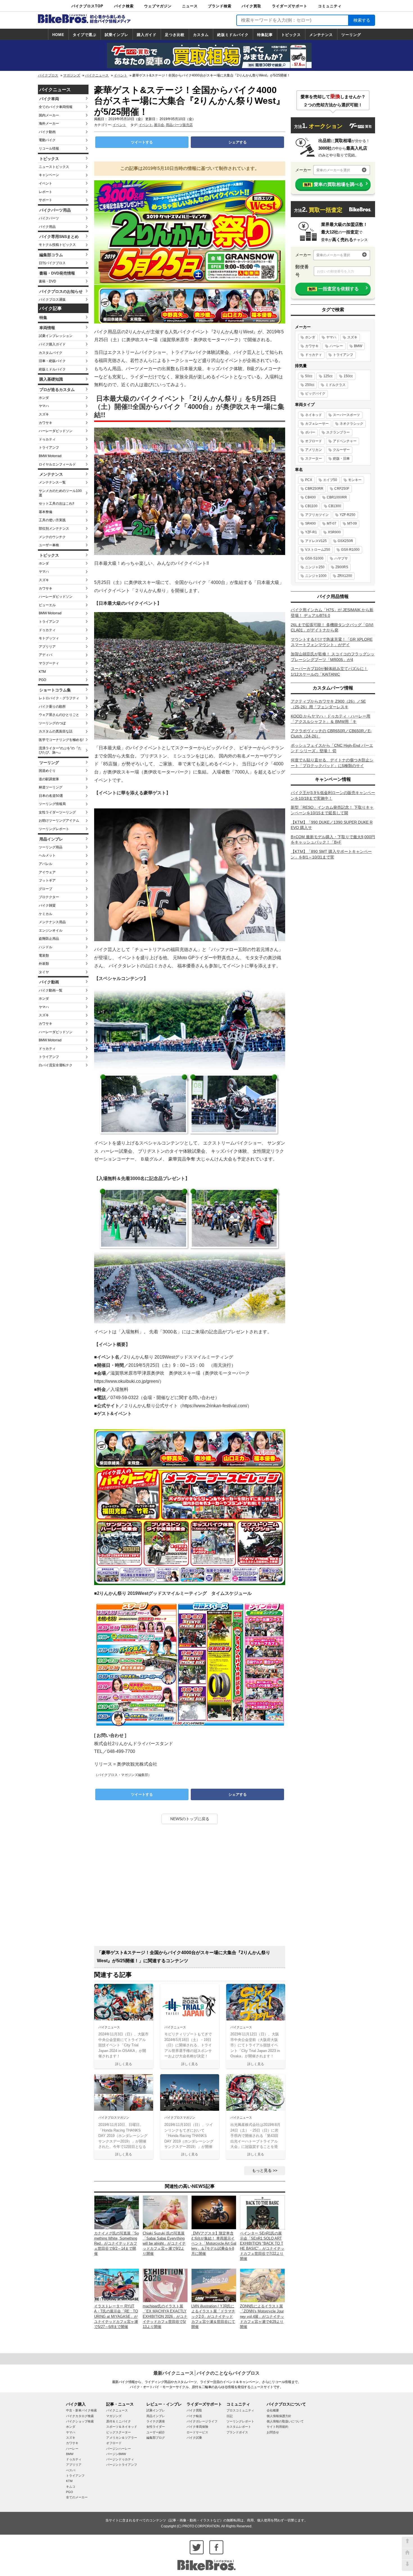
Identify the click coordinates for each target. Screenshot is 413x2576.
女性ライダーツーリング (57, 812)
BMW (358, 346)
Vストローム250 (318, 550)
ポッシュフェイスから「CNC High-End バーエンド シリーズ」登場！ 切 (332, 748)
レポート (46, 192)
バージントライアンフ (122, 2465)
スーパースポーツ (346, 415)
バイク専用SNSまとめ (59, 237)
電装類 (44, 956)
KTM (42, 672)
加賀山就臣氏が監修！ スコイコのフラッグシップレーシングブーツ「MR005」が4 (333, 657)
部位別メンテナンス (54, 529)
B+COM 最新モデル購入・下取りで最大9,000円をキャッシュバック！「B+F (333, 840)
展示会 (159, 125)
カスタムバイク (51, 353)
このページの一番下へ (407, 2565)
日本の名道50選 (51, 796)
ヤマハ (44, 406)
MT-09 (352, 523)
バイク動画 (47, 132)
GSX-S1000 (314, 558)
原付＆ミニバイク (119, 2421)
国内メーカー (49, 115)
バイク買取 (251, 6)
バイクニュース (97, 75)
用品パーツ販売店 (179, 125)
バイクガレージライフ (202, 2421)
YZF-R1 (311, 532)
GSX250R (345, 541)
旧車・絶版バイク (52, 361)
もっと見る (262, 2170)
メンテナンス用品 (52, 922)
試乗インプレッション (56, 336)
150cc (348, 376)
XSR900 (334, 532)
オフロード (314, 441)
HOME (58, 35)
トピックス (291, 35)
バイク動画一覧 (51, 990)
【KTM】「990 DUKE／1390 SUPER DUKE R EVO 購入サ (332, 825)
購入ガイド (147, 35)
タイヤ (44, 972)
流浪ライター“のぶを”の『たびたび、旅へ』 (60, 750)
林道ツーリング (51, 787)
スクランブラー (338, 432)
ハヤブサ (341, 558)
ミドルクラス (335, 385)
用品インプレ (51, 839)
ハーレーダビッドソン (56, 431)
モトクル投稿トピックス (57, 245)
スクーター (314, 458)
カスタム (201, 35)
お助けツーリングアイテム (59, 821)
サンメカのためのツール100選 (60, 493)
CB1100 (311, 506)
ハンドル (46, 947)
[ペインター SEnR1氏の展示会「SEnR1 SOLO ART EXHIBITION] (262, 2212)
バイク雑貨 (47, 905)
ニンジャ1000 (316, 576)
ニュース (190, 6)
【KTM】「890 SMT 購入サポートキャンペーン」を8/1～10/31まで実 (331, 854)
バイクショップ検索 (80, 2421)
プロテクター (49, 897)
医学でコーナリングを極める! (61, 740)
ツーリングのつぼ (52, 723)
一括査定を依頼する (334, 289)
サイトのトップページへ (407, 2554)
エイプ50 (330, 480)
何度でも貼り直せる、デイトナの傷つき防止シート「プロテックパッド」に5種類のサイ (332, 763)
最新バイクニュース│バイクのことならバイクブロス (206, 2373)
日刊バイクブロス (52, 263)
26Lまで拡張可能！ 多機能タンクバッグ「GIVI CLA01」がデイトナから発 (332, 628)
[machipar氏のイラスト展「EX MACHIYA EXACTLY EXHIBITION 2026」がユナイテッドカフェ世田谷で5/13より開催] (165, 2285)
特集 (43, 318)
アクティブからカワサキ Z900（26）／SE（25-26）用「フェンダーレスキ (328, 704)
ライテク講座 (156, 2421)
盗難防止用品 (49, 939)
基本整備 (46, 512)
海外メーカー (49, 123)
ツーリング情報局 (52, 804)
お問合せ (273, 2432)
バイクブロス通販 (52, 300)
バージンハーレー (119, 2449)
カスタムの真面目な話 (56, 731)
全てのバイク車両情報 (56, 107)
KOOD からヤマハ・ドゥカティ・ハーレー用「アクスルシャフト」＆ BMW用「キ (331, 719)
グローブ (46, 889)
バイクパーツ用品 (55, 210)
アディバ (46, 655)
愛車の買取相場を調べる (334, 184)
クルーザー (341, 450)
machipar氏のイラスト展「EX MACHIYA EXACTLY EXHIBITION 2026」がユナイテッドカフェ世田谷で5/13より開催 (165, 2316)
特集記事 (265, 35)
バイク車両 (49, 99)
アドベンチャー (345, 441)
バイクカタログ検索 (80, 2416)
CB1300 (335, 506)
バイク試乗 (194, 2438)
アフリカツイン (317, 515)
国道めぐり (47, 771)
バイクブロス (48, 75)
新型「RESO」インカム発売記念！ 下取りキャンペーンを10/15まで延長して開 (332, 810)
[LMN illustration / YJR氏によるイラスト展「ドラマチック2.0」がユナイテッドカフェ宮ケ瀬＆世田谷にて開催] (214, 2285)
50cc (309, 376)
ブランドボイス (237, 2432)
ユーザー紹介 (156, 2432)
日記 (230, 2416)
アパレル (46, 864)
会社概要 (273, 2410)
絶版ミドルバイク (233, 35)
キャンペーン (49, 175)
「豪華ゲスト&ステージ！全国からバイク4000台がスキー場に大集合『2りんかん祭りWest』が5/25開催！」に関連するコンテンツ (184, 1957)
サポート (46, 200)
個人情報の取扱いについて (285, 2421)
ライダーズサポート (290, 6)
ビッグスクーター (119, 2432)
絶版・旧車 (341, 458)
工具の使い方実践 (52, 520)
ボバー (310, 432)
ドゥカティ (47, 439)
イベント (121, 75)
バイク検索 (124, 6)
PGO (42, 680)
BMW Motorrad (50, 456)
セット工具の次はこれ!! (56, 503)
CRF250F (342, 489)
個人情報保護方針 (279, 2416)
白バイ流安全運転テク (56, 1065)
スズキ (44, 414)
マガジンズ (72, 75)
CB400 (310, 497)
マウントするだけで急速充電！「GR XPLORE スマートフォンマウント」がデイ (332, 642)
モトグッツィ (49, 638)
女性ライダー (156, 2427)
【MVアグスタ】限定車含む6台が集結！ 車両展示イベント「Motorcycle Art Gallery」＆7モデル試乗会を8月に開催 (214, 2244)
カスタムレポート (239, 2427)
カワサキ (46, 423)
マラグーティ (49, 663)
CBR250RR (314, 489)
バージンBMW (116, 2454)
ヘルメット (47, 855)
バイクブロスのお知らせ (61, 291)
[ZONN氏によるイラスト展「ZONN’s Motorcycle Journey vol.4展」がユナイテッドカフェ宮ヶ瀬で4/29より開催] (262, 2285)
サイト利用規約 (277, 2427)
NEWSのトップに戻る (190, 1819)
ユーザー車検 (49, 545)
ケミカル (46, 914)
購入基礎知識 (51, 379)
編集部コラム (51, 255)
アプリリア (47, 647)
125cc (328, 376)
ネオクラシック (351, 424)
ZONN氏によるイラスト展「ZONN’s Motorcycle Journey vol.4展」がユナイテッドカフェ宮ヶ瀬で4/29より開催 (262, 2316)
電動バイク (47, 140)
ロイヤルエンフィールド (57, 464)
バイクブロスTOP (87, 6)
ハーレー (336, 346)
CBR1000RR (337, 497)
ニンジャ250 (315, 567)
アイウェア (47, 872)
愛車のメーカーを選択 (333, 170)
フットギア (47, 880)
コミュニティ (330, 6)
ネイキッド (314, 415)
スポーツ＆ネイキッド (122, 2427)
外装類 (44, 964)
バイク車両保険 (197, 2427)
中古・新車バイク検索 (81, 2410)
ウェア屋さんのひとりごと (59, 715)
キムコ (71, 2487)
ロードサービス (197, 2432)
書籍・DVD (47, 281)
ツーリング (351, 35)
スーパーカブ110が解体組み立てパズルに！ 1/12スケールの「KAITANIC (329, 671)
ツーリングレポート (54, 829)
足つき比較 (175, 35)
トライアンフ (49, 448)
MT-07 (332, 523)
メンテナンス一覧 (52, 482)
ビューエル (47, 605)
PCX (309, 480)
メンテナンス (321, 35)
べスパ (71, 2470)
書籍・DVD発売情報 (57, 273)
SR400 (310, 523)
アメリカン (314, 450)
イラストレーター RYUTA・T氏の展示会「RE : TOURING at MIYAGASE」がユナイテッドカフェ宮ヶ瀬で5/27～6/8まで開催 (116, 2316)
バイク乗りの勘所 (52, 707)
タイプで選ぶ (85, 35)
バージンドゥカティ (120, 2459)
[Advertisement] (190, 1887)
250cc (310, 385)
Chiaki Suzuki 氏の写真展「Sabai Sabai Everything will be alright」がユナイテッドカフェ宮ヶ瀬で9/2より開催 (164, 2244)
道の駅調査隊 (49, 779)
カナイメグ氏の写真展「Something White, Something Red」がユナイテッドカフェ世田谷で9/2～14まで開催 (116, 2244)
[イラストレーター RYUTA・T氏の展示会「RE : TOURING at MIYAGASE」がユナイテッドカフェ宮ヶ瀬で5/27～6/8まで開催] (117, 2285)
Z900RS (342, 567)
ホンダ (44, 398)
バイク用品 (47, 227)
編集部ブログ (156, 2438)
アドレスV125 (316, 541)
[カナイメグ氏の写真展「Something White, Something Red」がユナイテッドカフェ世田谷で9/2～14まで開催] (117, 2212)
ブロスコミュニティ (240, 2410)
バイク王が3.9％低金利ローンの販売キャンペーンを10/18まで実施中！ (333, 795)
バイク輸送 (194, 2416)
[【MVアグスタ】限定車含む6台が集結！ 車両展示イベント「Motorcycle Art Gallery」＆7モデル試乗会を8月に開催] (214, 2212)
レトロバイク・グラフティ (59, 698)
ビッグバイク (315, 394)
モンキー (355, 480)
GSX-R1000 (350, 550)
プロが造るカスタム (57, 390)
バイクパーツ (49, 218)
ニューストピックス (54, 167)
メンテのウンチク (52, 537)
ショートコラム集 (55, 690)
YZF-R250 (348, 515)
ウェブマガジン (158, 6)
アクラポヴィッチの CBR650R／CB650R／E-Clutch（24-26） (331, 734)
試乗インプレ (117, 35)
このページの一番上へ (407, 2542)
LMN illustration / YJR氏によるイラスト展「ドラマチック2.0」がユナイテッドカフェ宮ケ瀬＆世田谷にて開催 (213, 2316)
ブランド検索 (220, 6)
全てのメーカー (77, 2497)
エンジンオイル (51, 930)
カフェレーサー (317, 424)
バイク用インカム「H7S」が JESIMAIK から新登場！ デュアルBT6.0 (332, 613)
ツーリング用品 (51, 847)
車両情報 (47, 328)
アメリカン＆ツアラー (122, 2438)
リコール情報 (49, 149)
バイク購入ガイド (52, 344)
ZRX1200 (345, 576)
